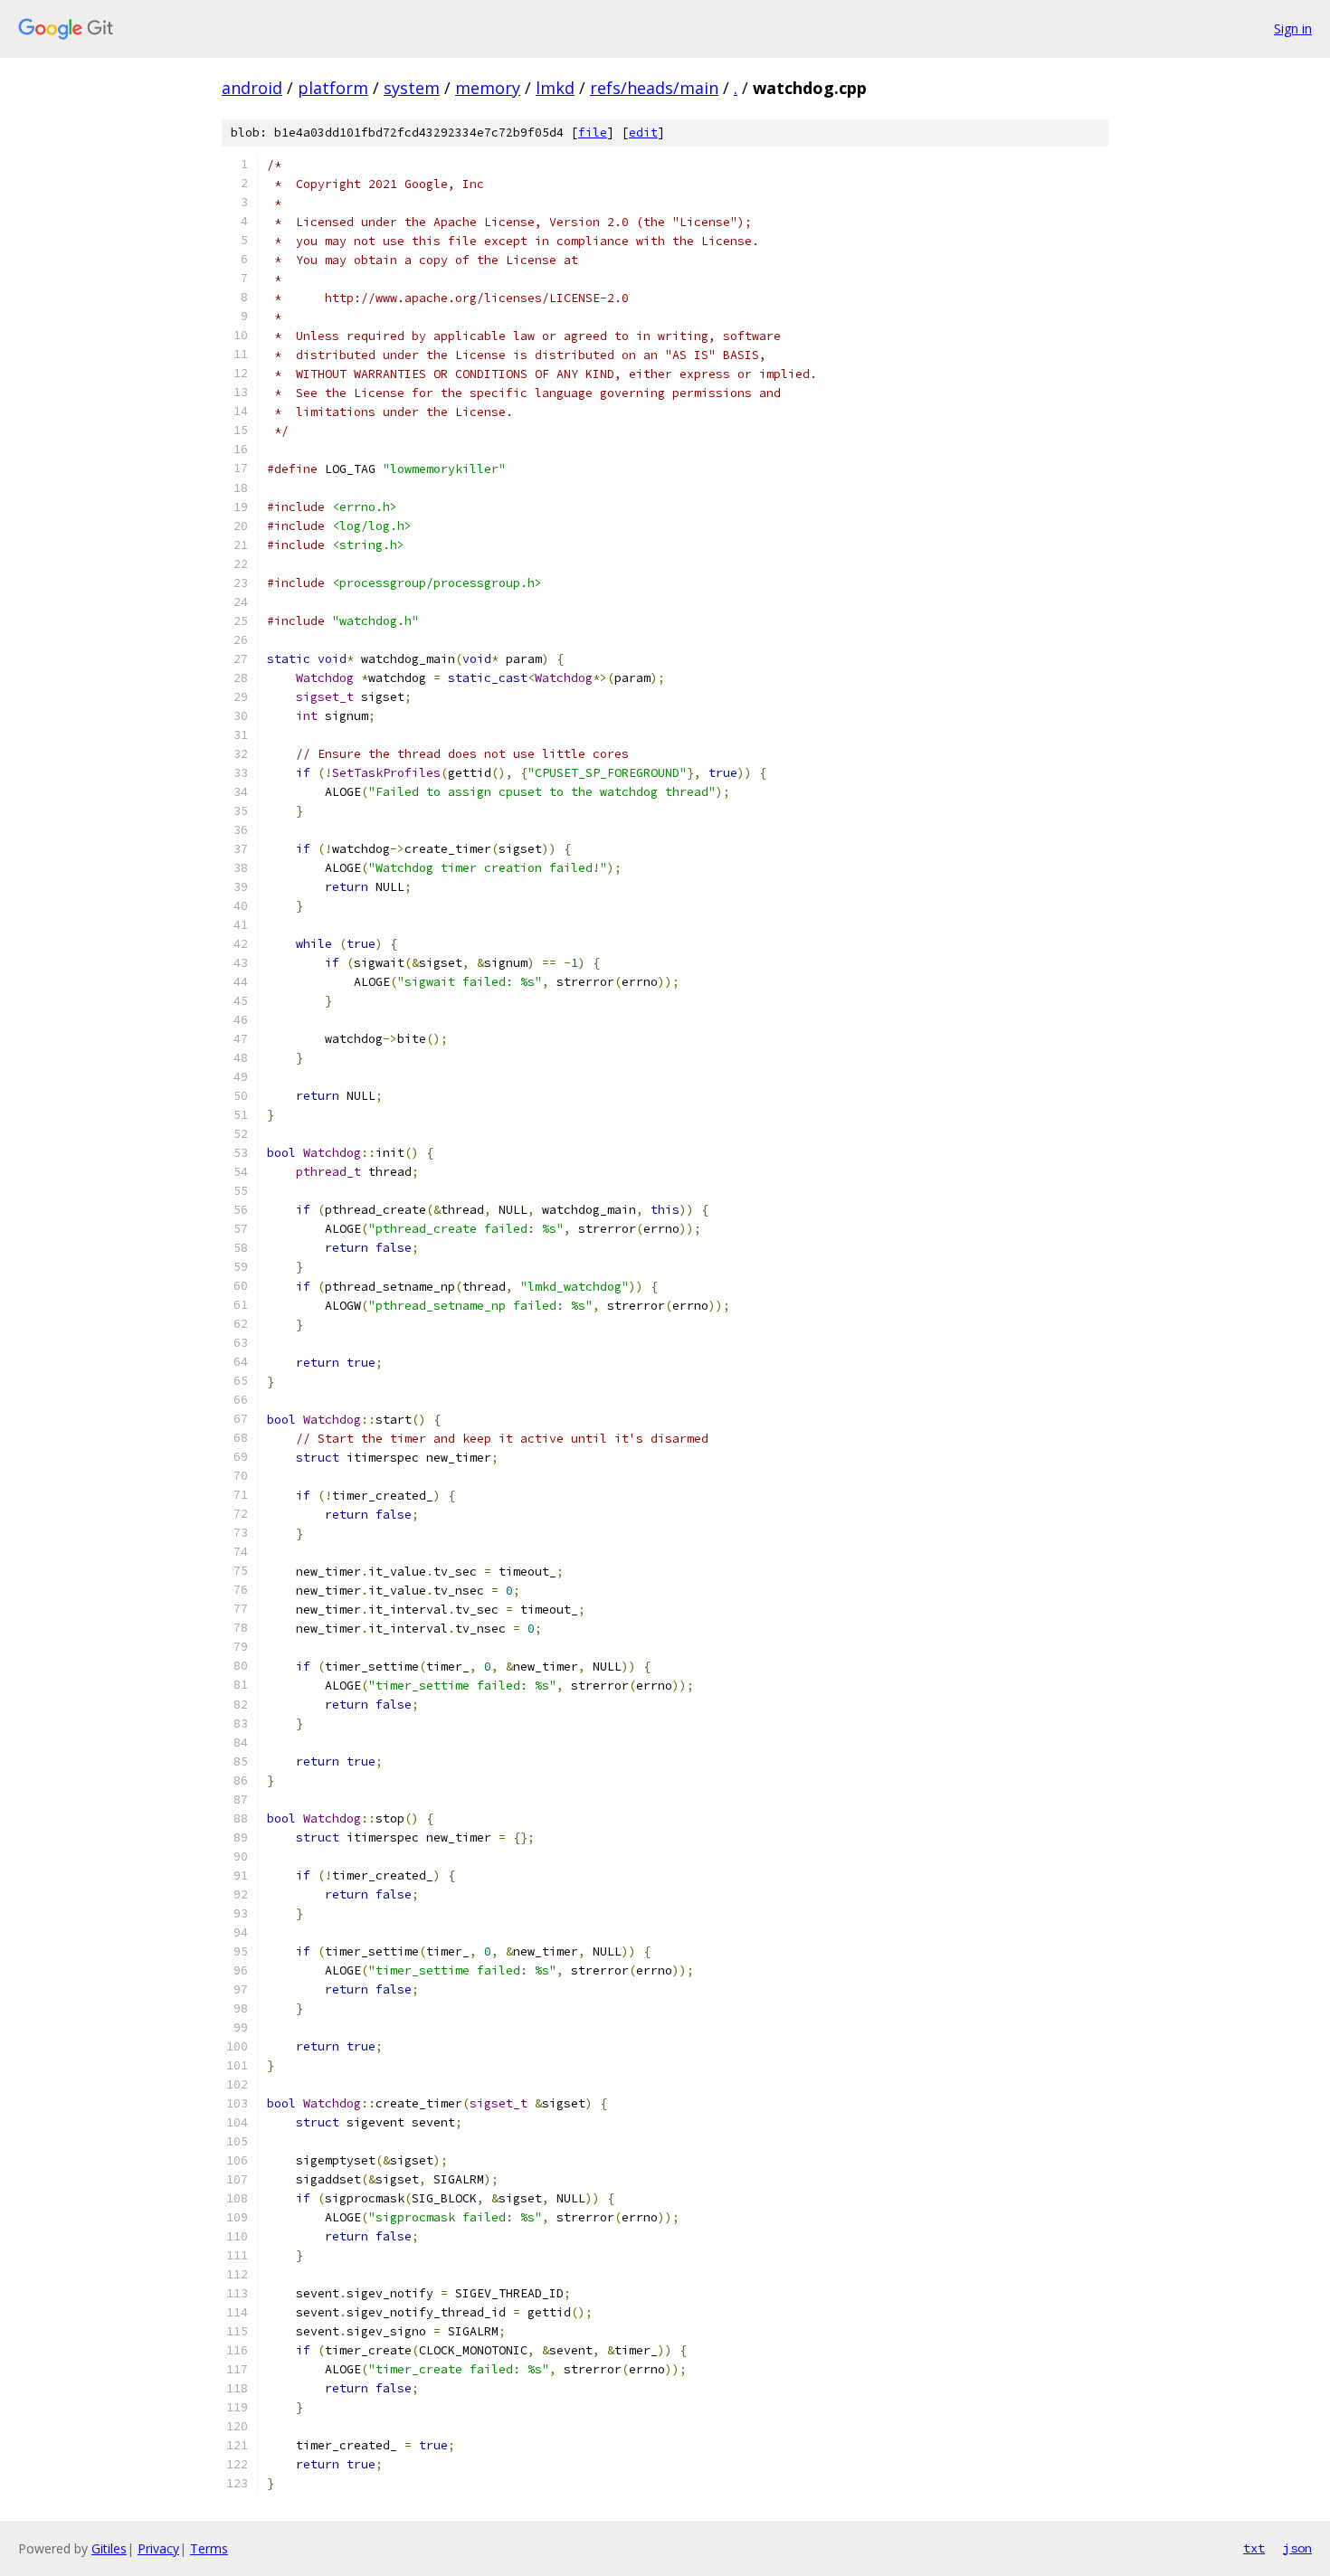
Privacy (158, 2548)
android (252, 88)
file (593, 133)
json (1297, 2548)
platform (333, 88)
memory (488, 88)
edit (643, 133)
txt (1254, 2548)
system (412, 88)
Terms (209, 2548)
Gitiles (109, 2548)
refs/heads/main (654, 88)
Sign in (1293, 28)
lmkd (555, 88)
